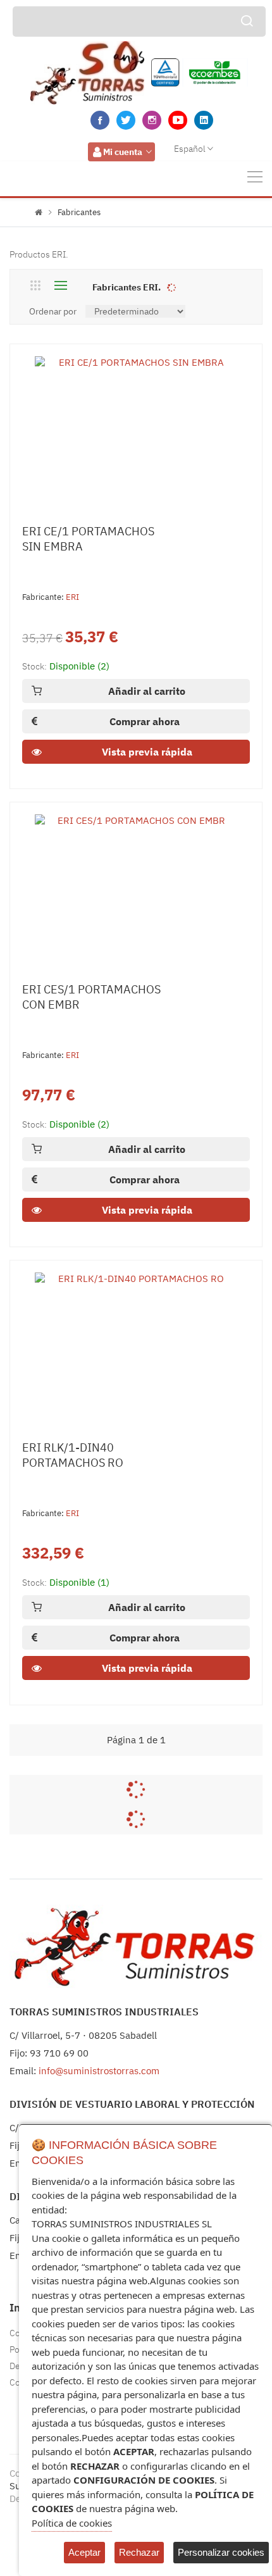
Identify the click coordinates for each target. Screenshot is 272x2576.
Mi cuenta (123, 152)
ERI (72, 597)
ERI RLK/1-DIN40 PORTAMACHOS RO (73, 1455)
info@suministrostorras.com (99, 2071)
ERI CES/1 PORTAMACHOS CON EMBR (91, 997)
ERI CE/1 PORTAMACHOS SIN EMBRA (88, 539)
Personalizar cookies (221, 2552)
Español (190, 149)
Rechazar (139, 2552)
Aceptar (84, 2552)
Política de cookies (72, 2523)
